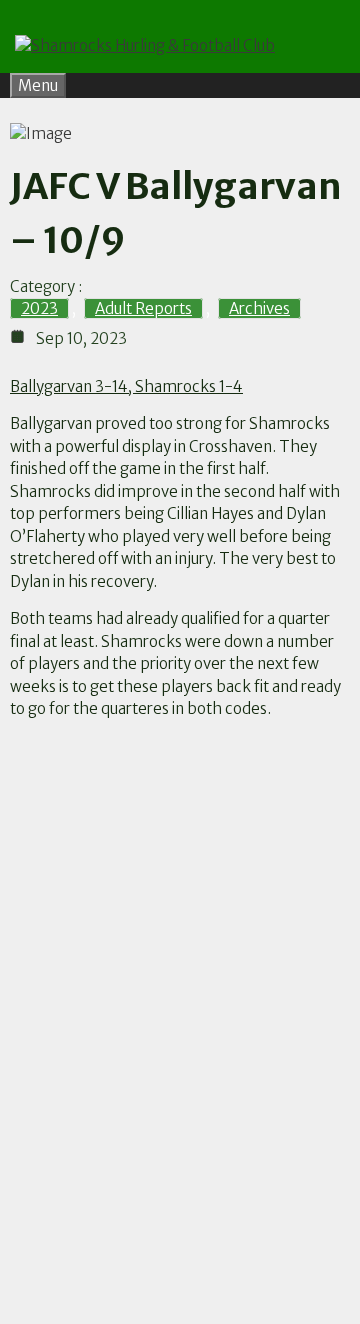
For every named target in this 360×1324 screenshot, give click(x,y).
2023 (39, 308)
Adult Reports (143, 308)
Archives (259, 308)
